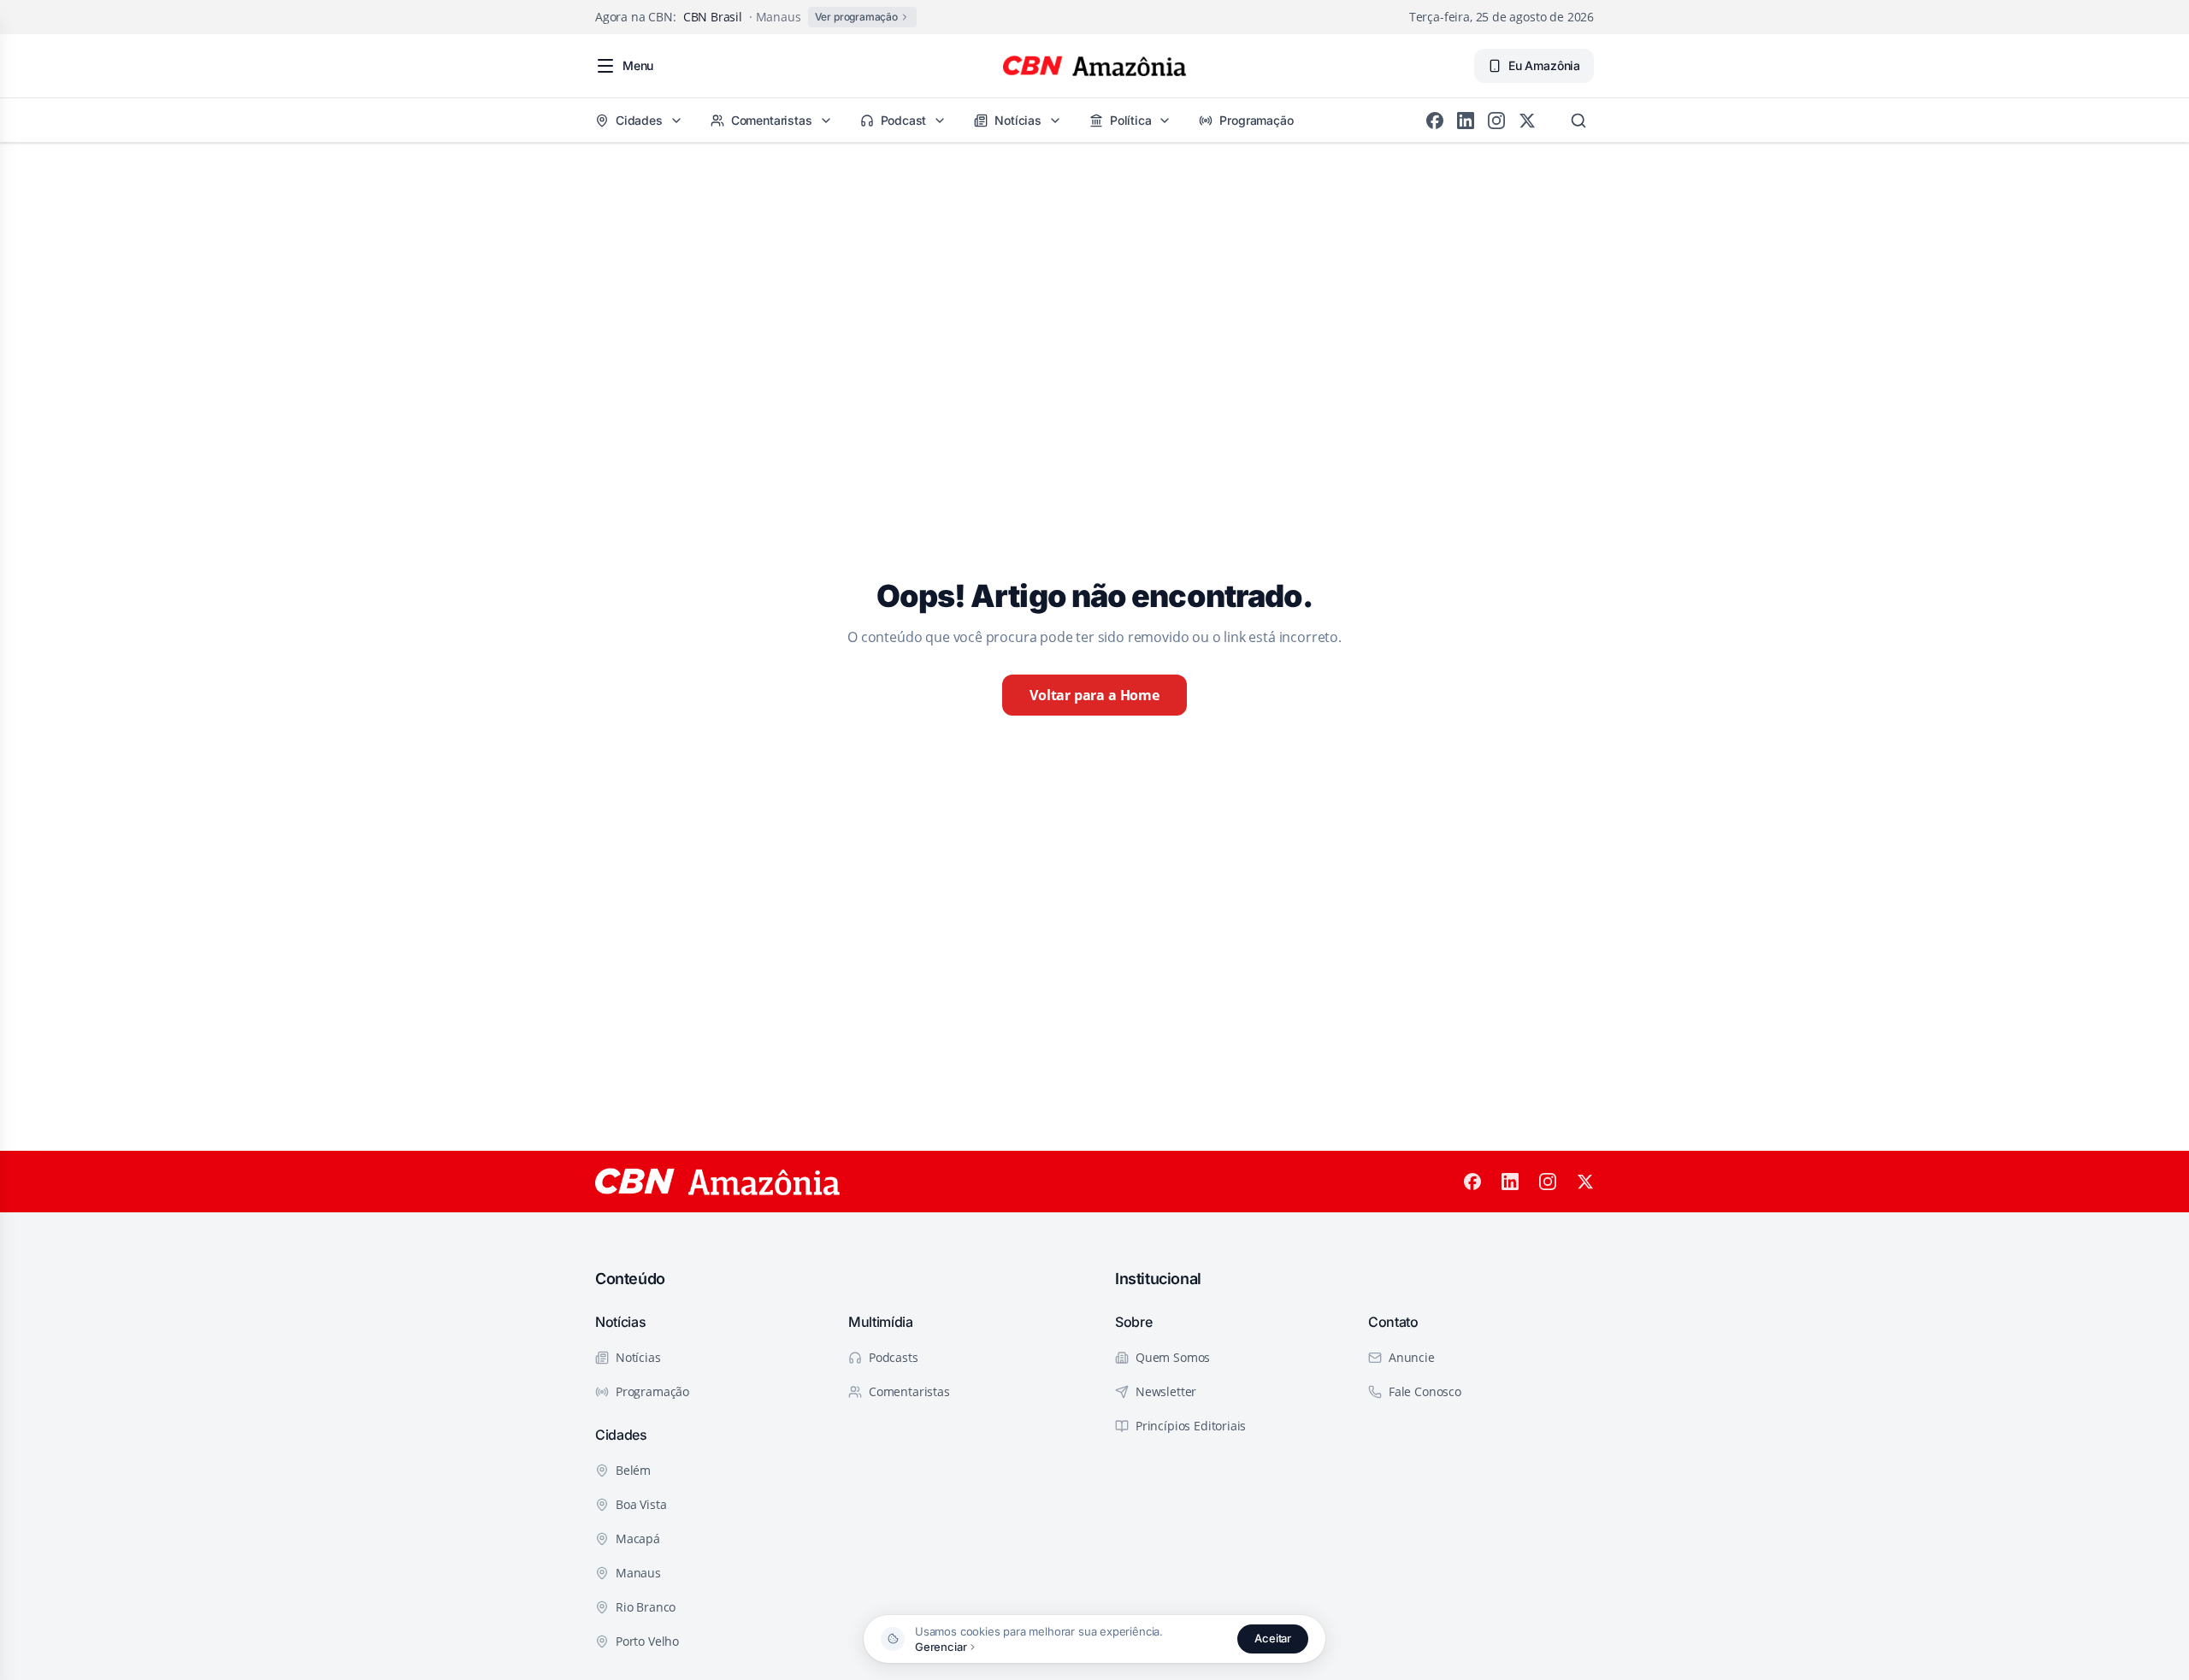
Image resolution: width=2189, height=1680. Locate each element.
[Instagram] (1496, 121)
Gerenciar (941, 1647)
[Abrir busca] (1578, 121)
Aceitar (1273, 1638)
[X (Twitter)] (1527, 121)
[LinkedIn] (1466, 121)
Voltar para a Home (1094, 695)
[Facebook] (1435, 121)
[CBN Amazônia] (1094, 66)
